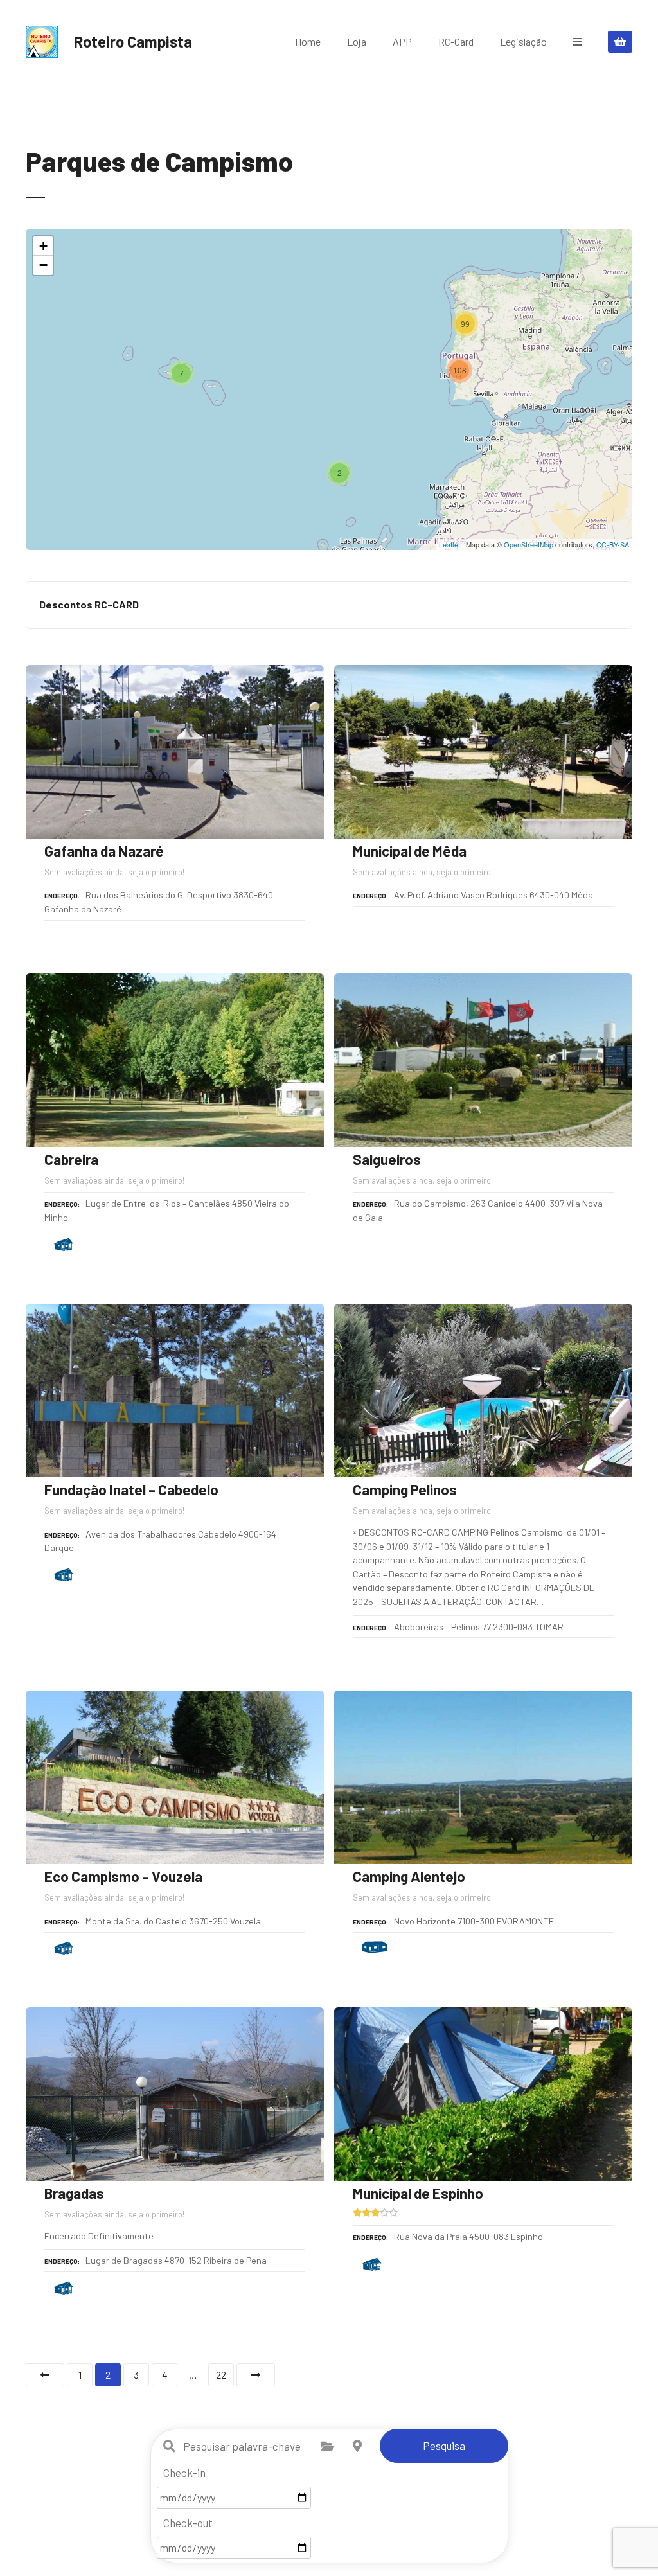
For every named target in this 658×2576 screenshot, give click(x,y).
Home (308, 41)
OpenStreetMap (529, 544)
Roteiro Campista (133, 41)
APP (402, 41)
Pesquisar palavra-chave (170, 2446)
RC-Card (456, 41)
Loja (357, 41)
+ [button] (43, 246)
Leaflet (449, 544)
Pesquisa (444, 2446)
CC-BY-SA (613, 544)
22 (221, 2375)
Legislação (523, 41)
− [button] (43, 265)
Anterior (45, 2375)
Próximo (256, 2375)
